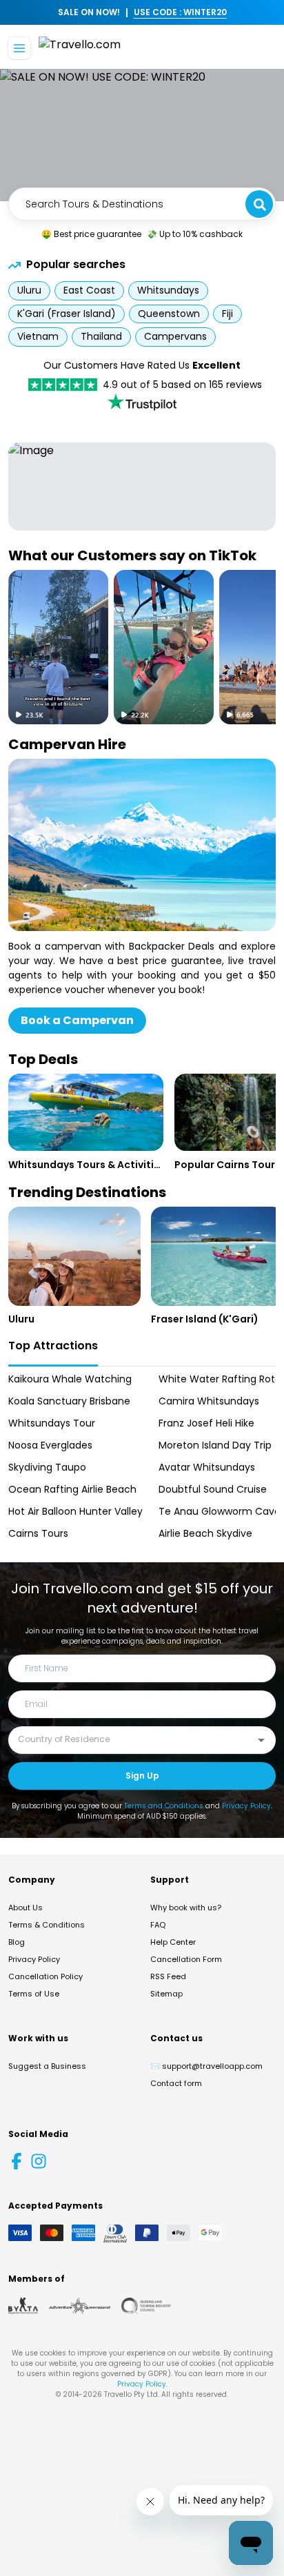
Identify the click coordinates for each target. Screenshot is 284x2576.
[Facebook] (17, 2161)
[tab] (53, 1347)
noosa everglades (50, 1445)
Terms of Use (34, 1994)
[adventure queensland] (80, 2306)
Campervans (175, 336)
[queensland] (146, 2306)
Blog (17, 1942)
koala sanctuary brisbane (67, 1401)
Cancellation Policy (45, 1976)
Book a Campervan (77, 1020)
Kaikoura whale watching (67, 1379)
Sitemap (166, 1994)
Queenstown (169, 314)
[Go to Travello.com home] (80, 49)
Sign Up (142, 1776)
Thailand (101, 336)
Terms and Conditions (164, 1806)
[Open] (261, 1740)
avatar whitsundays (207, 1467)
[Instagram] (39, 2161)
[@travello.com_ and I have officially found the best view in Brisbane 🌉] (58, 647)
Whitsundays (168, 290)
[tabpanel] (142, 1456)
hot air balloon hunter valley (67, 1511)
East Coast (89, 290)
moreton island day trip (215, 1445)
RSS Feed (168, 1976)
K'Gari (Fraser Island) (67, 314)
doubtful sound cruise (213, 1489)
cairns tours (38, 1533)
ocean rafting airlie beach (67, 1489)
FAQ (158, 1925)
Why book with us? (186, 1908)
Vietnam (38, 336)
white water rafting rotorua (217, 1379)
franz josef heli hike (206, 1423)
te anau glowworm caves (217, 1511)
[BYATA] (23, 2306)
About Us (26, 1908)
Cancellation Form (186, 1959)
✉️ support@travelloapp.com (206, 2066)
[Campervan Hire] (142, 845)
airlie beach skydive (205, 1533)
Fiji (227, 314)
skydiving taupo (47, 1467)
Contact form (176, 2083)
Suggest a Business (47, 2066)
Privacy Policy (246, 1806)
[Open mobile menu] (19, 48)
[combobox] (142, 204)
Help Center (173, 1942)
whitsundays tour (52, 1423)
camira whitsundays (209, 1401)
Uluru (29, 290)
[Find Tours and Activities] (142, 204)
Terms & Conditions (47, 1925)
